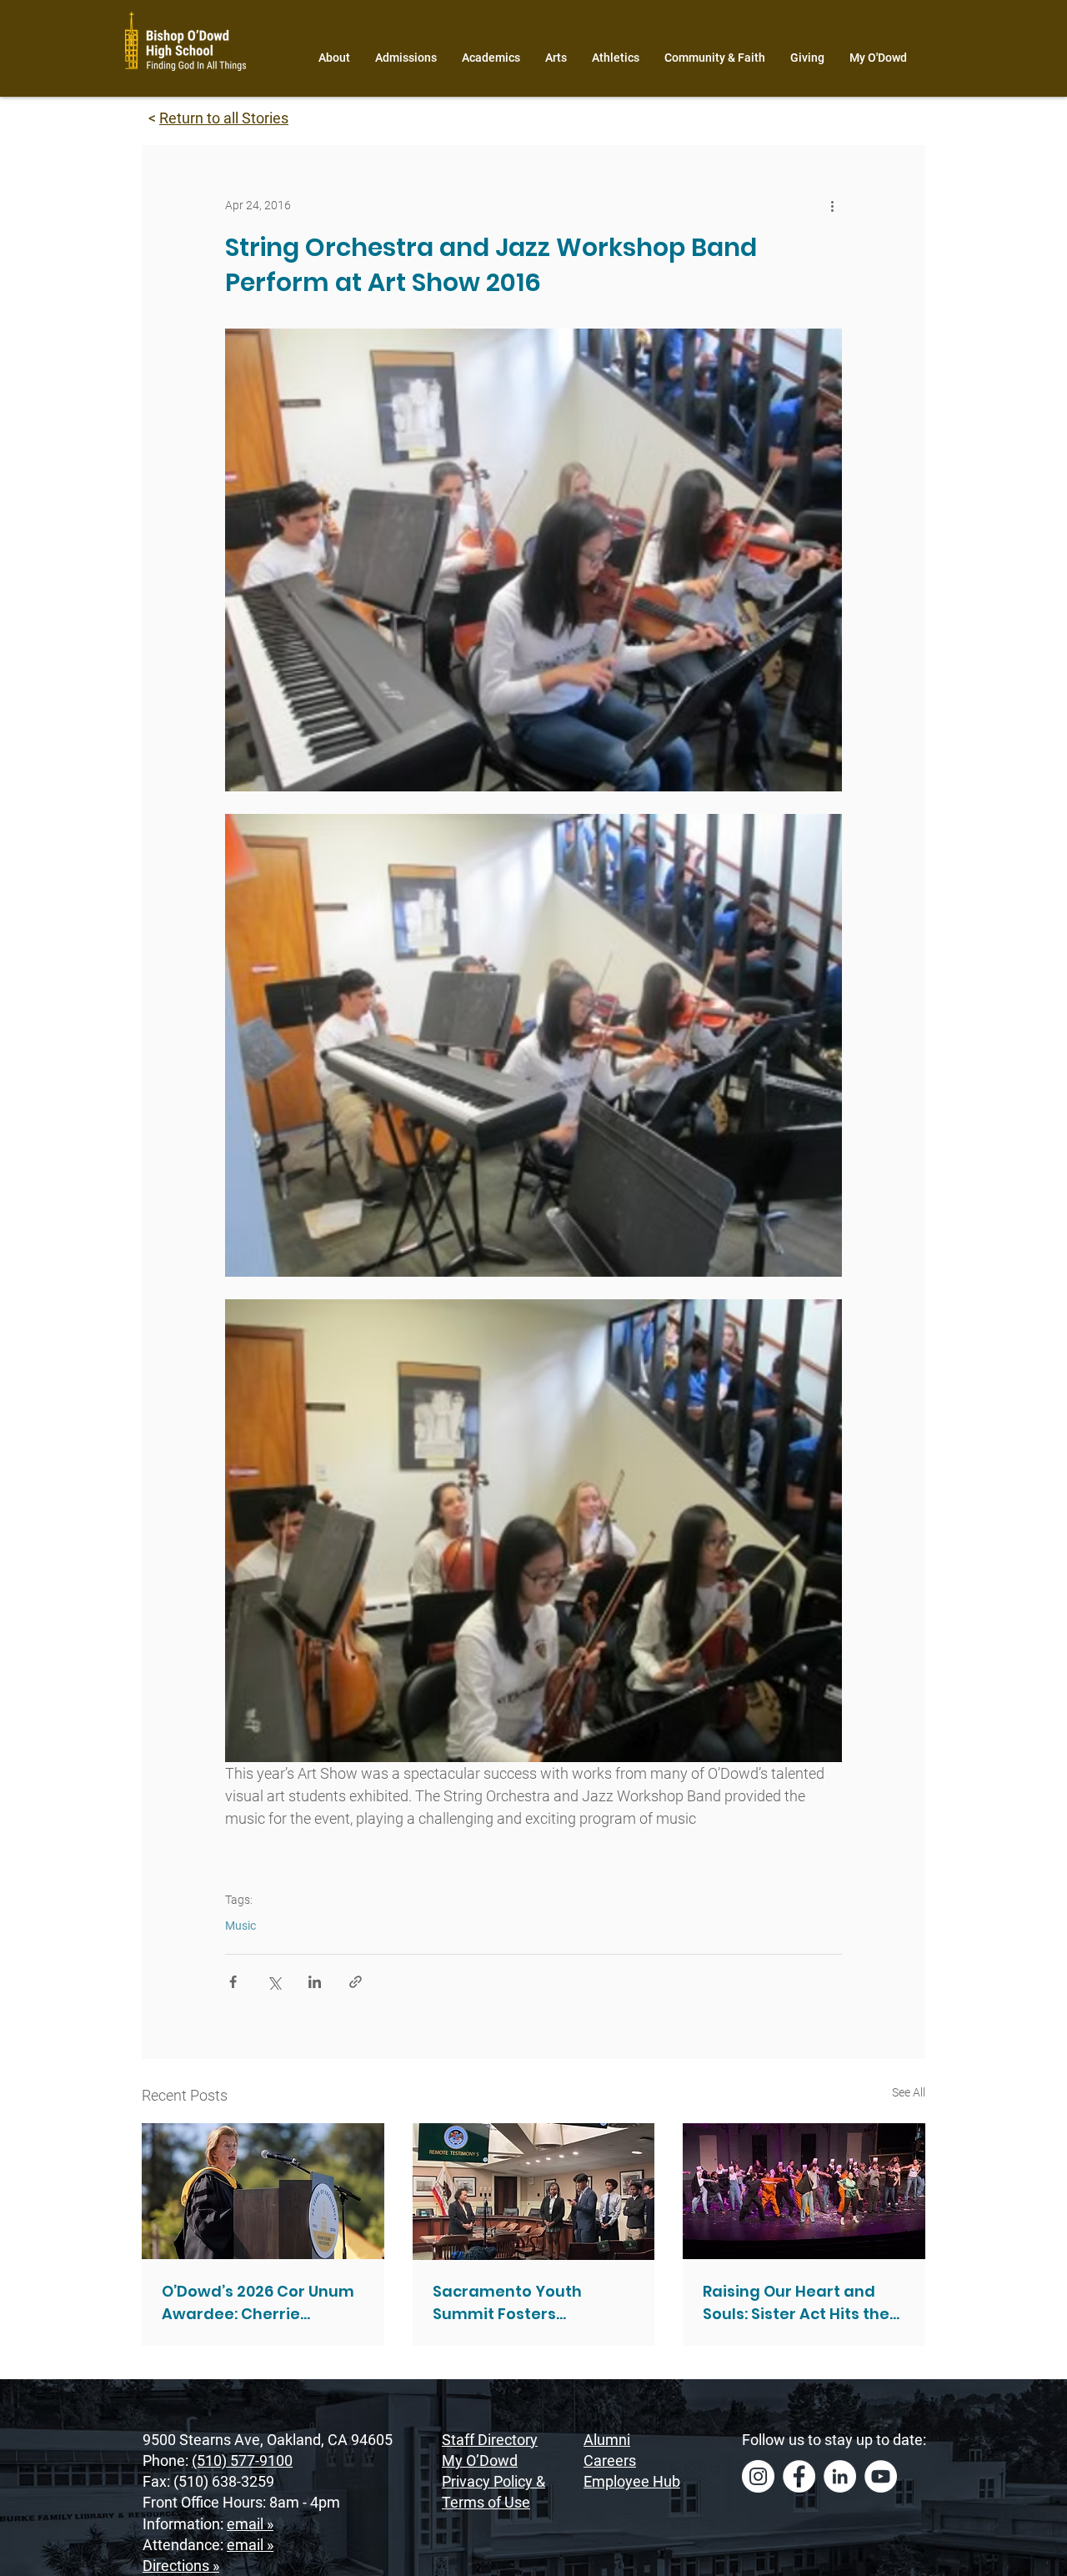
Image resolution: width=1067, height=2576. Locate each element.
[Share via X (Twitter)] (274, 1982)
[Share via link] (356, 1982)
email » (250, 2524)
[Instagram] (758, 2476)
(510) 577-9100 (242, 2461)
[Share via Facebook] (233, 1982)
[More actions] (832, 205)
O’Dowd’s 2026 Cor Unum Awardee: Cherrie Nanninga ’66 (258, 2303)
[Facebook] (799, 2476)
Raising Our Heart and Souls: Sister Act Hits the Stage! (796, 2303)
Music (240, 1926)
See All (909, 2092)
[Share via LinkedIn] (315, 1982)
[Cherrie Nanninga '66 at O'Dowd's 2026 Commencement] (263, 2191)
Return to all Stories (224, 118)
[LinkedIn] (840, 2476)
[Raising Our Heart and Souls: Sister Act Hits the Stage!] (804, 2191)
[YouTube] (881, 2476)
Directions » (181, 2566)
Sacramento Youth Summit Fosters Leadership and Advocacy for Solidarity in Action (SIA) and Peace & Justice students (531, 2303)
